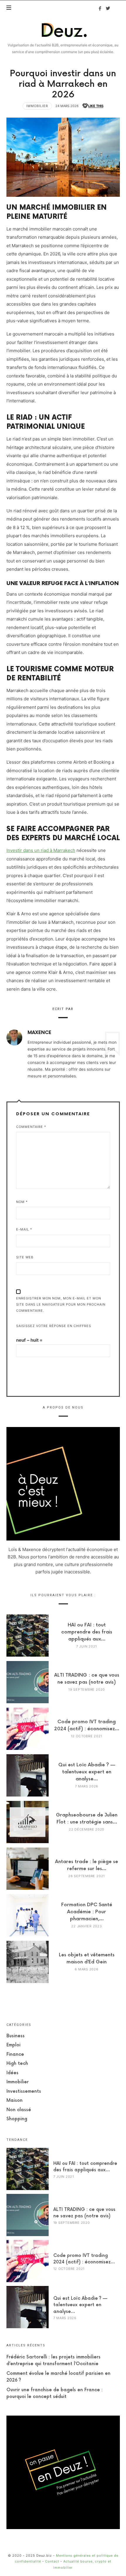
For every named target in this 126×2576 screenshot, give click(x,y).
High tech (17, 2064)
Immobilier (37, 106)
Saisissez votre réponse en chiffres (54, 1326)
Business (16, 2036)
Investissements (24, 2091)
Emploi (13, 2045)
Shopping (17, 2119)
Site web (25, 1257)
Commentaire (31, 1127)
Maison (15, 2100)
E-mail (24, 1229)
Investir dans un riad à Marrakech (41, 850)
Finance (15, 2054)
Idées (12, 2073)
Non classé (19, 2110)
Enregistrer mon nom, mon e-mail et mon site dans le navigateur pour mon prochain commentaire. (61, 1304)
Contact (52, 2561)
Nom (22, 1202)
